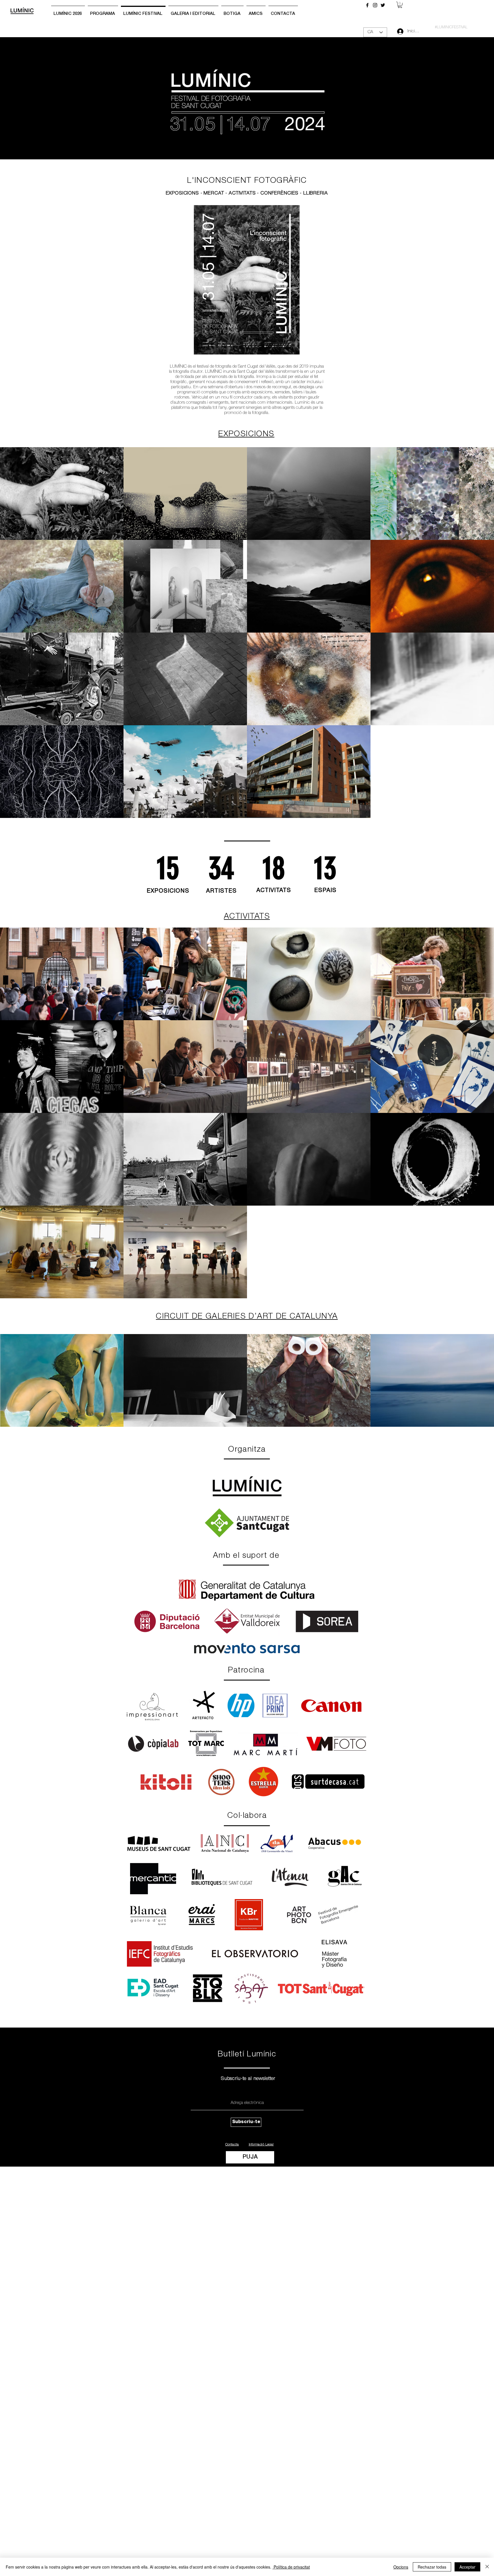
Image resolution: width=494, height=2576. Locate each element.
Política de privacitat (291, 2567)
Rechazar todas (432, 2567)
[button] (400, 5)
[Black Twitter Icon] (383, 5)
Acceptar (467, 2567)
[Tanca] (487, 2567)
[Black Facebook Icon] (367, 5)
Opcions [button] (401, 2567)
